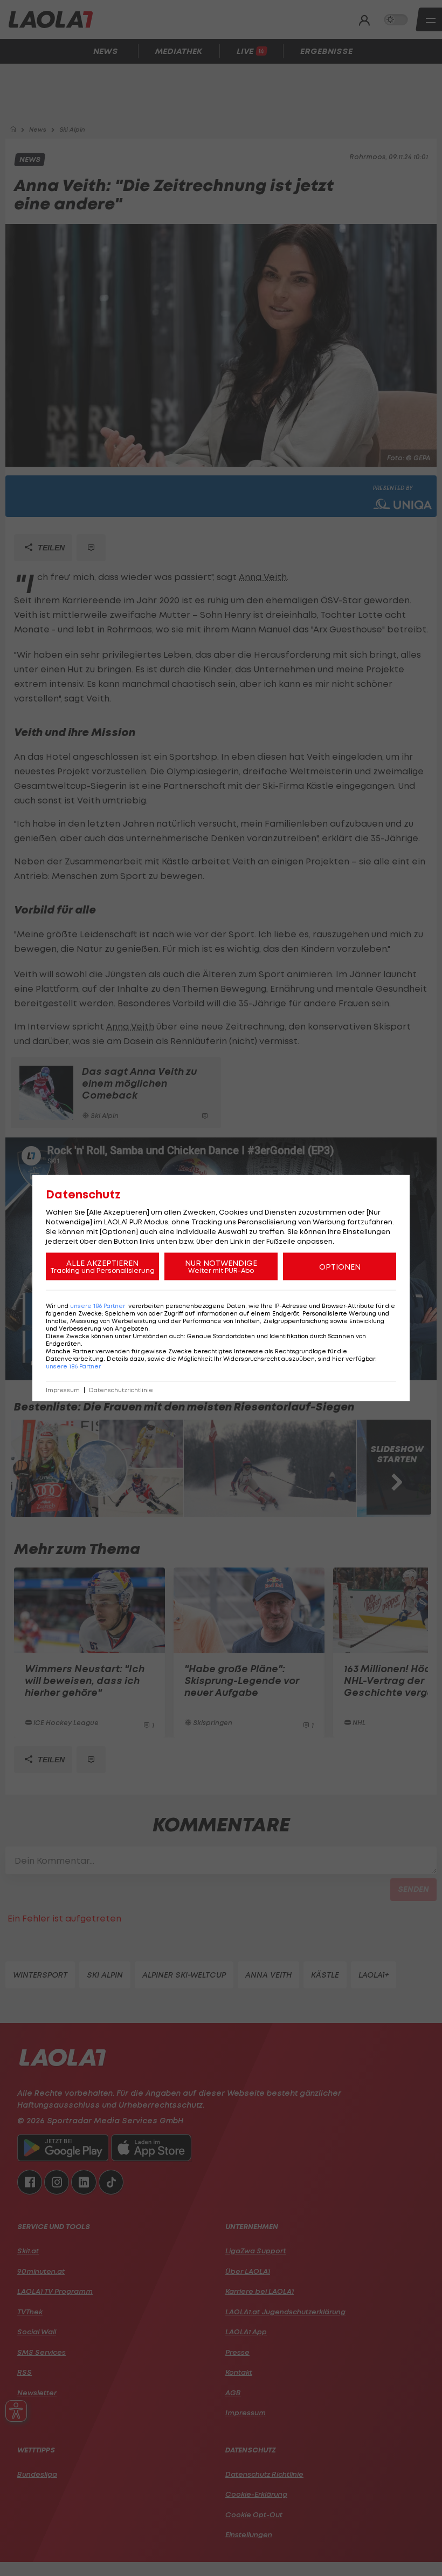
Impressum (63, 1390)
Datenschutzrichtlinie (121, 1390)
